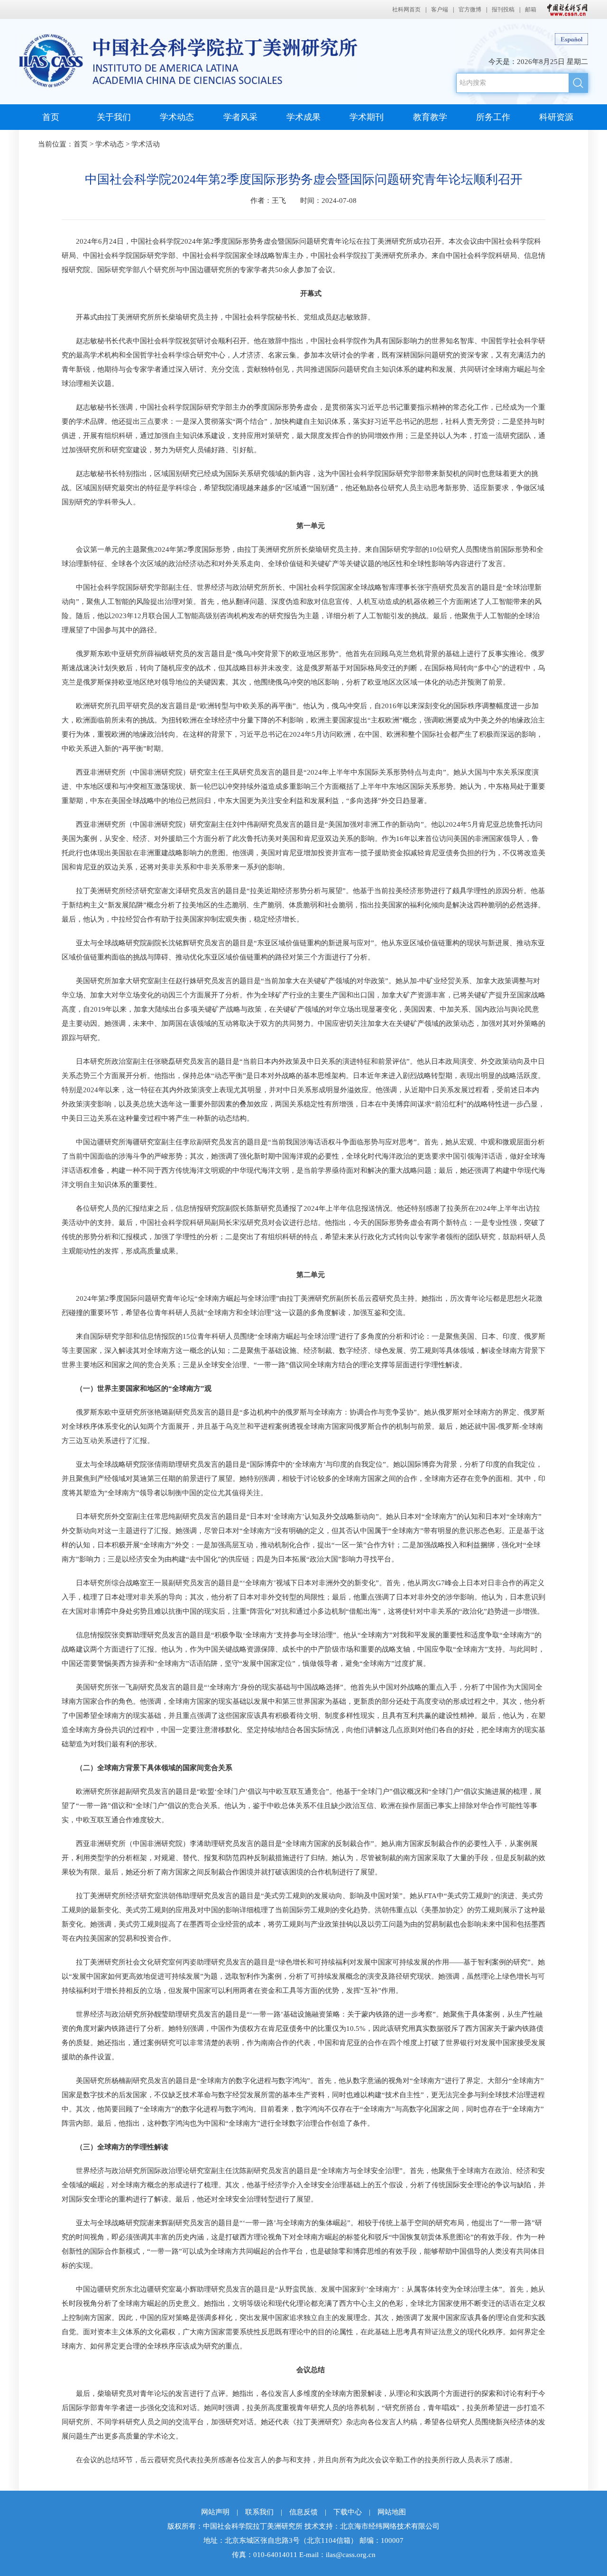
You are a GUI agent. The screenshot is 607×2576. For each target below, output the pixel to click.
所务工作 (493, 117)
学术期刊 (367, 117)
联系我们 (259, 2512)
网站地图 (392, 2512)
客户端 (440, 9)
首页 (51, 117)
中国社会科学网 (565, 9)
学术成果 (303, 117)
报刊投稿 (503, 9)
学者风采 (240, 117)
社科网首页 (406, 9)
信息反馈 (303, 2512)
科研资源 (556, 117)
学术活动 (146, 144)
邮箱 (531, 9)
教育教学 (430, 117)
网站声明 (215, 2512)
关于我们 (114, 117)
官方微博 (470, 9)
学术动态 (177, 117)
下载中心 (348, 2512)
